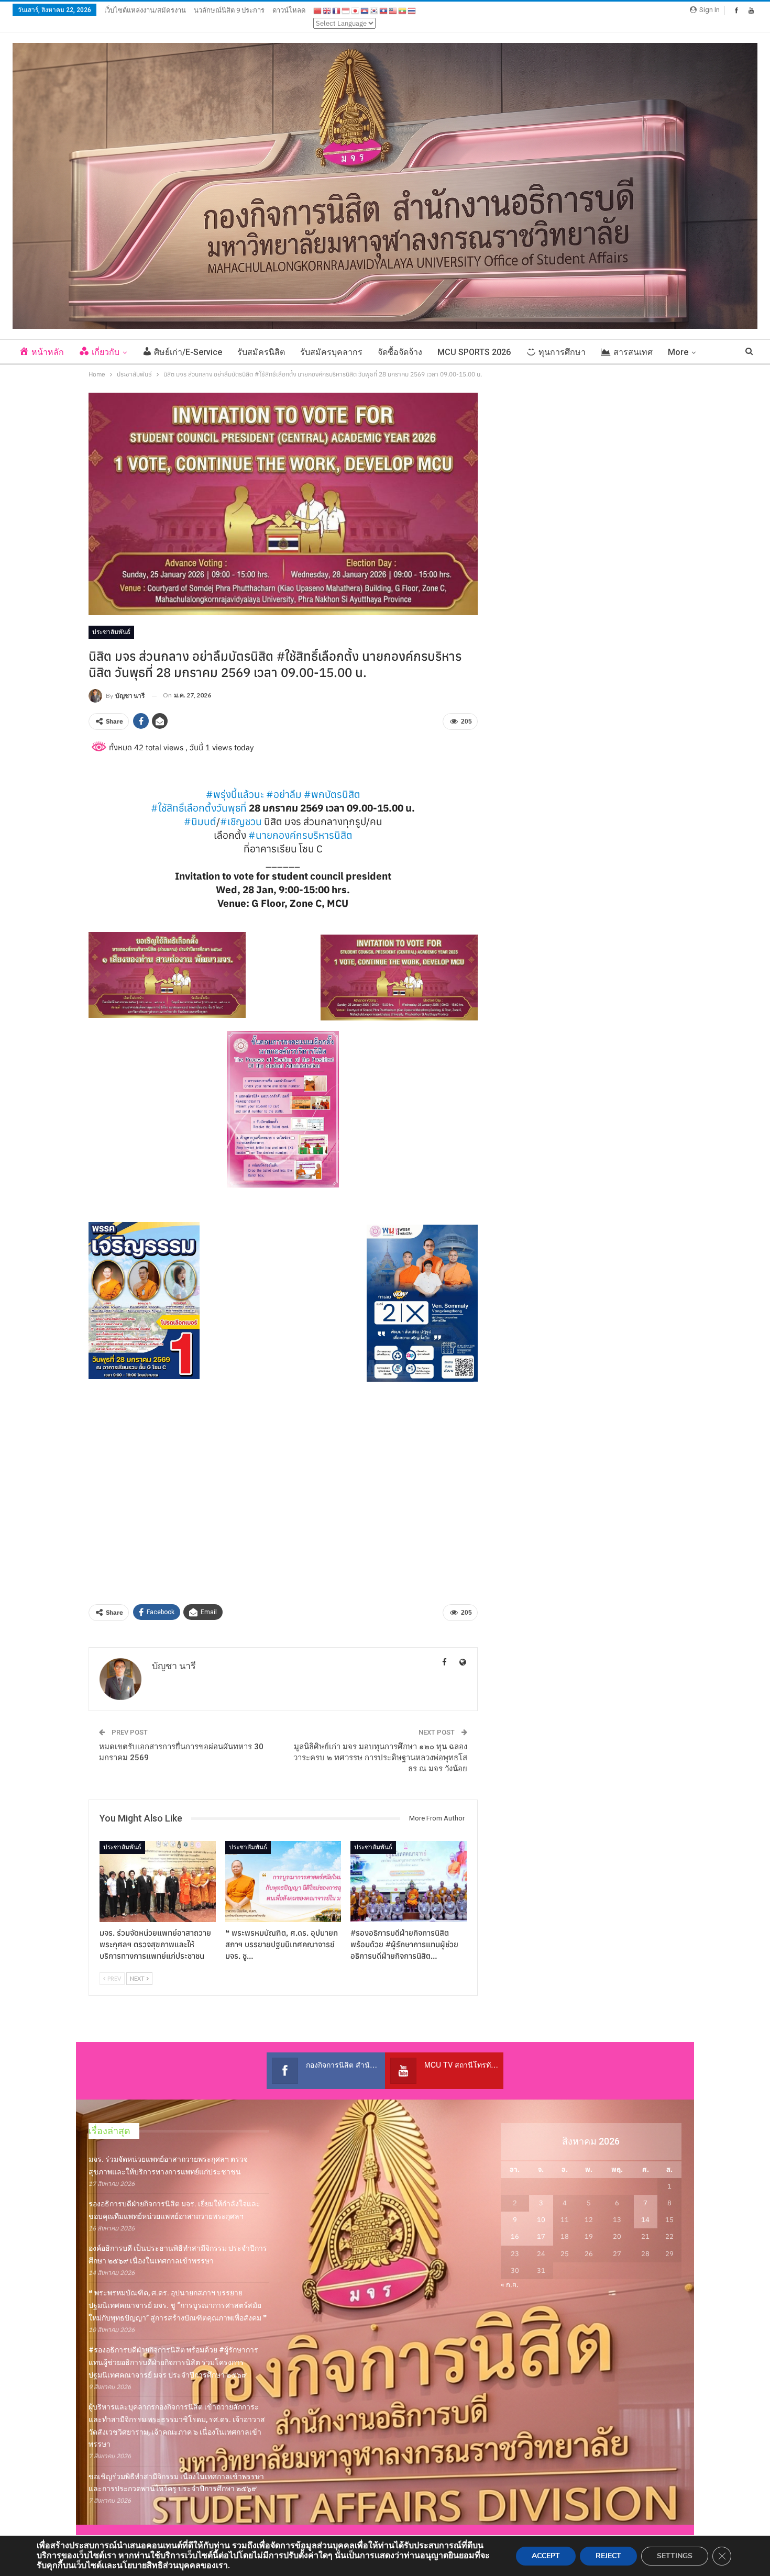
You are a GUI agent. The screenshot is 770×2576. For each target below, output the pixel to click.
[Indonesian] (346, 10)
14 (645, 2220)
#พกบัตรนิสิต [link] (332, 794)
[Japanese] (356, 10)
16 (515, 2236)
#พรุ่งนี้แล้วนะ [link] (235, 794)
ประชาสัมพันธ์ (111, 632)
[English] (327, 10)
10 (541, 2220)
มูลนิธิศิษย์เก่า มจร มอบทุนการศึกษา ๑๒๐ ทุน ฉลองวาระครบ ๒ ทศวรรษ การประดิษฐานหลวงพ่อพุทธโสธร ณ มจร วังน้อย (380, 1758)
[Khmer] (365, 10)
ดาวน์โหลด (289, 10)
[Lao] (384, 10)
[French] (337, 10)
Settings (675, 2556)
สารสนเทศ (633, 352)
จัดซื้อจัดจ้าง (400, 352)
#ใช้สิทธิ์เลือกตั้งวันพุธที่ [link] (199, 808)
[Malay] (393, 10)
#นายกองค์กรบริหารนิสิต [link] (300, 835)
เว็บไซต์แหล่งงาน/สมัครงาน (145, 10)
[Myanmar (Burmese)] (403, 10)
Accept (546, 2556)
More (678, 352)
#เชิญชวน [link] (241, 821)
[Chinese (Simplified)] (318, 10)
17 (541, 2236)
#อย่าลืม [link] (284, 794)
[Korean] (375, 10)
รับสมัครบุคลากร (331, 352)
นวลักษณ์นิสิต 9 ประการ (229, 10)
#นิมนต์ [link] (200, 821)
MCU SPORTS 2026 (474, 352)
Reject (608, 2556)
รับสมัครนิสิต (261, 352)
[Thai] (412, 10)
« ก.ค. (510, 2285)
